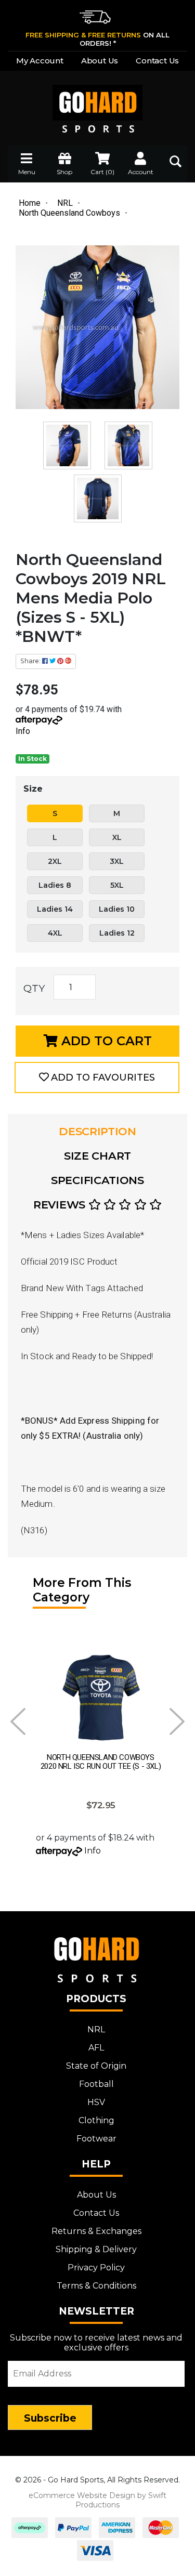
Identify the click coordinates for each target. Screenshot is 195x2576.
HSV (96, 2102)
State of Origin (96, 2066)
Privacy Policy (96, 2268)
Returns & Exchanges (96, 2231)
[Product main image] (97, 327)
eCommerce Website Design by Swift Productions (97, 2500)
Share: (31, 661)
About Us (100, 61)
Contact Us (157, 61)
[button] (97, 1077)
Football (96, 2084)
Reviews (61, 1205)
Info (23, 731)
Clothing (96, 2120)
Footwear (96, 2139)
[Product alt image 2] (98, 498)
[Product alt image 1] (128, 445)
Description (97, 1131)
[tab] (97, 1132)
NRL (96, 2029)
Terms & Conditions (96, 2286)
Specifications (97, 1180)
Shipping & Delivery (96, 2249)
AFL (96, 2048)
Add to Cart (105, 1041)
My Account (40, 61)
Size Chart (97, 1156)
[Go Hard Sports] (97, 102)
